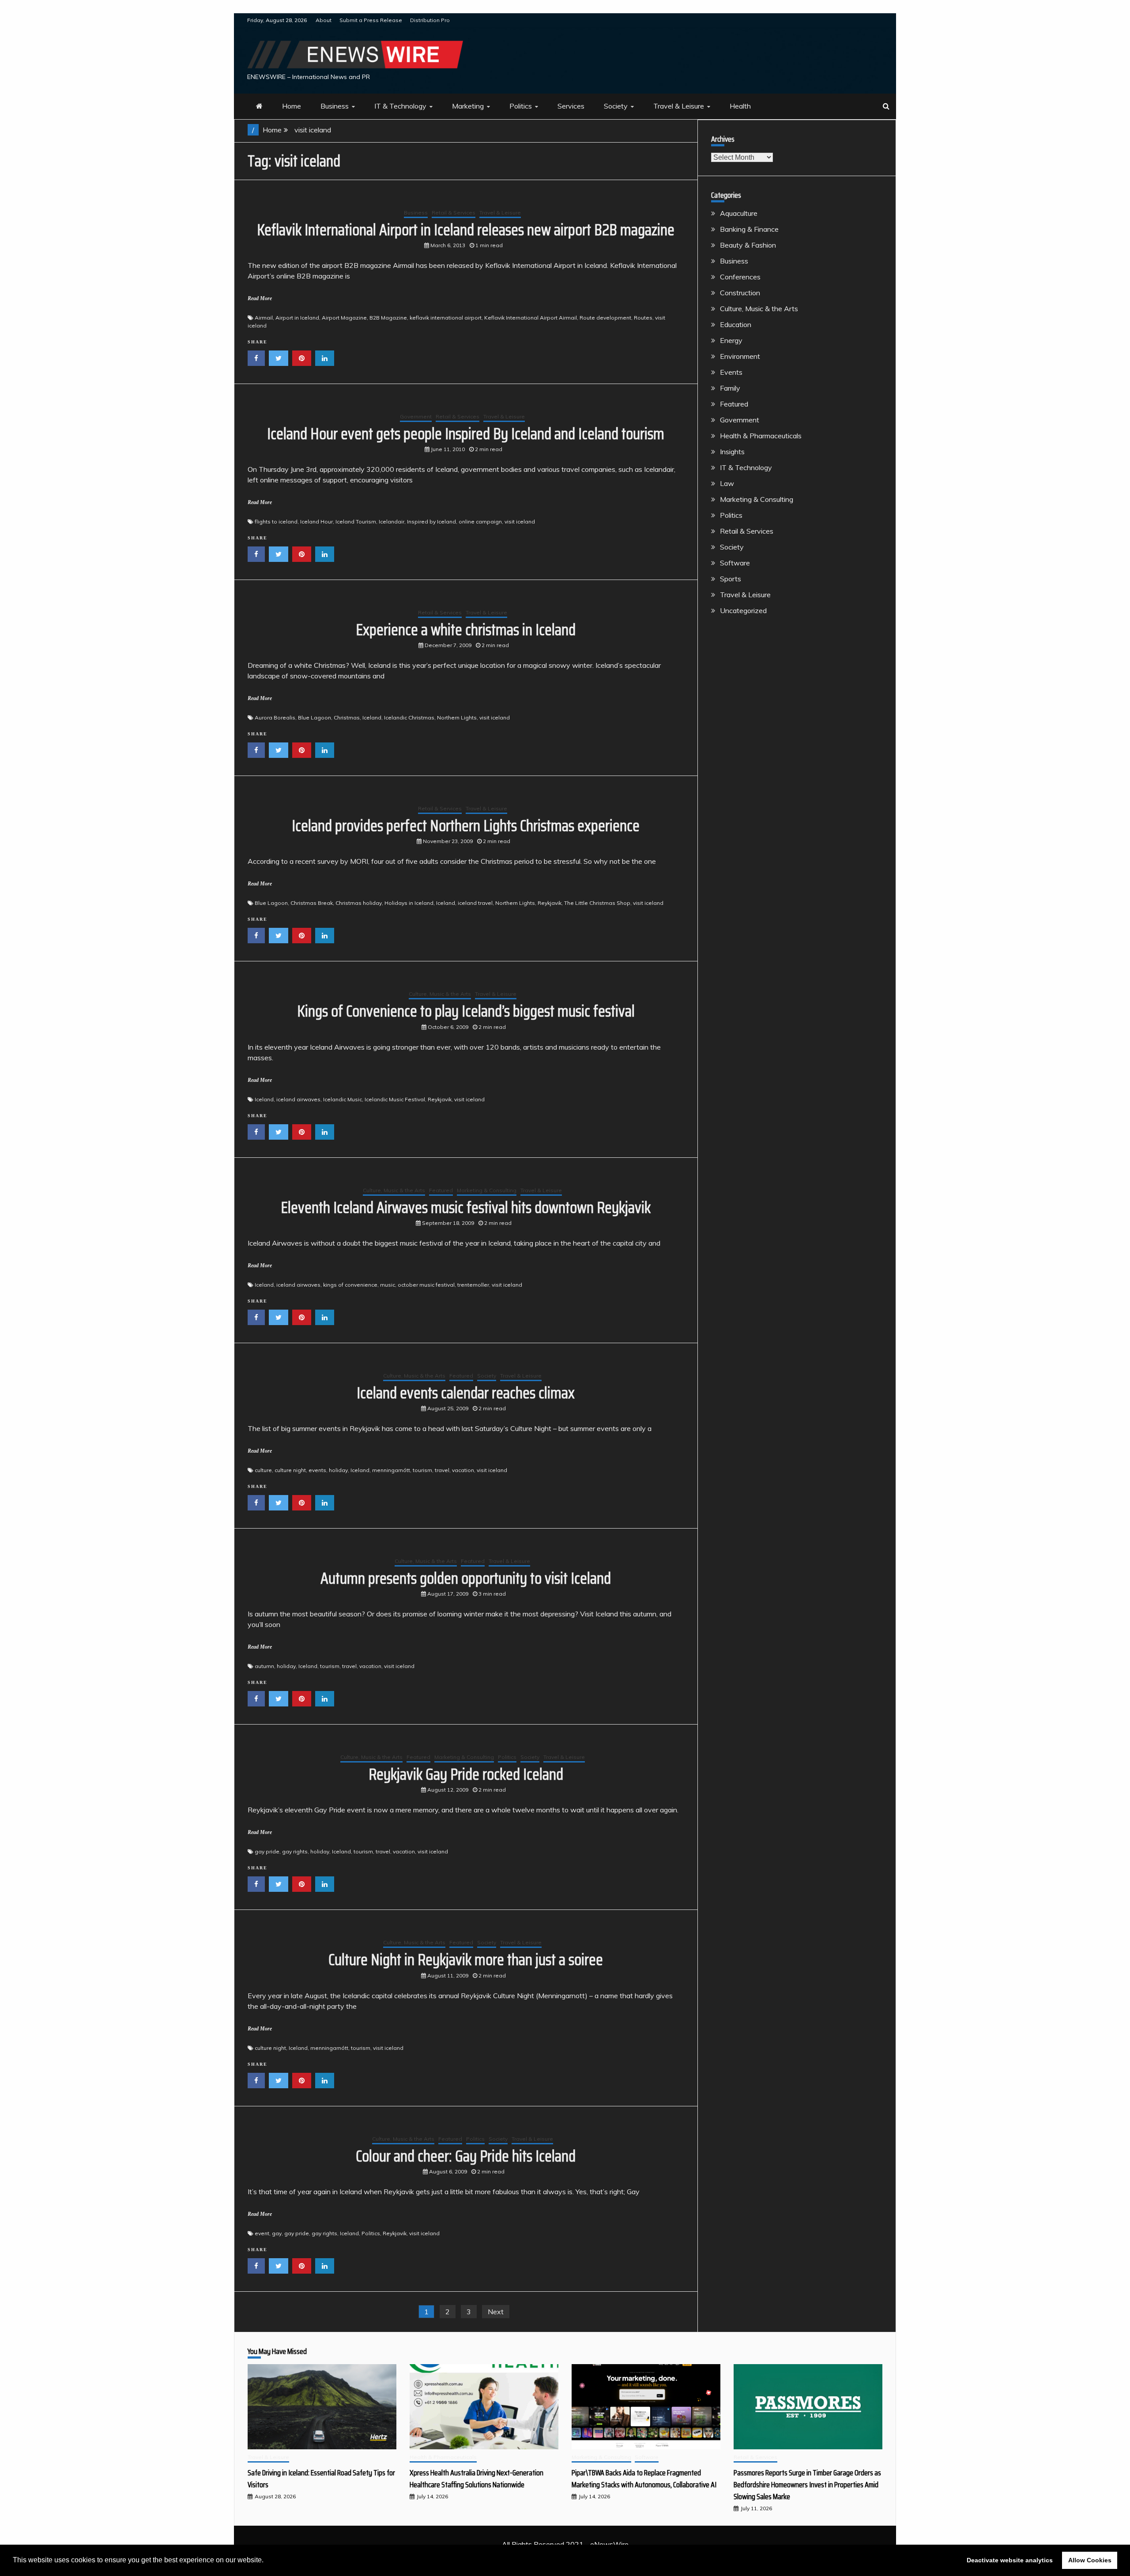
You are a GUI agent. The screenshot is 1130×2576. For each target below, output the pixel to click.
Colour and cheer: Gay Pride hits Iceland (466, 2156)
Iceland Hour (316, 522)
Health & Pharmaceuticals (761, 436)
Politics (521, 106)
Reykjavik (550, 903)
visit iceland (520, 522)
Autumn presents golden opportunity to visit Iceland (466, 1578)
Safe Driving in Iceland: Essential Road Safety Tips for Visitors (321, 2479)
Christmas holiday (359, 903)
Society (616, 106)
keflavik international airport (446, 318)
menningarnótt (391, 1470)
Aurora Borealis (275, 717)
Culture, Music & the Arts (440, 994)
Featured (441, 1190)
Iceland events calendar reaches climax (466, 1393)
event (262, 2233)
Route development (605, 318)
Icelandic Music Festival (395, 1099)
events (317, 1470)
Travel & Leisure (679, 106)
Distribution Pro (430, 20)
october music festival (426, 1285)
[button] (267, 2561)
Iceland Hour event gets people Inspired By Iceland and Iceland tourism (466, 434)
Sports (731, 579)
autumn (264, 1666)
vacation (463, 1470)
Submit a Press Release (371, 20)
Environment (740, 356)
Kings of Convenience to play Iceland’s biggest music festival (466, 1011)
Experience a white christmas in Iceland (466, 630)
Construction (740, 293)
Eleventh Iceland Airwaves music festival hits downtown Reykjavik (466, 1207)
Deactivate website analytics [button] (1010, 2560)
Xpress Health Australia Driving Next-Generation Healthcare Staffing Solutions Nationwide (476, 2479)
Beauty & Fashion (748, 245)
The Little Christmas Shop (597, 903)
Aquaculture (739, 213)
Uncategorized (743, 610)
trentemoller (473, 1285)
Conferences (740, 277)
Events (731, 372)
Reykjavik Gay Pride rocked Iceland (466, 1774)
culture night (290, 1470)
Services (571, 106)
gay (277, 2233)
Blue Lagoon (315, 717)
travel (442, 1470)
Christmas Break (312, 903)
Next (496, 2312)
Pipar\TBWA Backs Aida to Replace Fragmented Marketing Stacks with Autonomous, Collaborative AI (644, 2479)
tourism (422, 1470)
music (388, 1285)
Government (416, 416)
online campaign (480, 522)
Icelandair (392, 522)
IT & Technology (400, 106)
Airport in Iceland (297, 318)
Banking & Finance (749, 229)
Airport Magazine (344, 318)
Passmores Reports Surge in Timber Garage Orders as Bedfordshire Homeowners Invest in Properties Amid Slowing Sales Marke (807, 2485)
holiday (338, 1470)
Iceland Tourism (356, 522)
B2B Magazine (388, 318)
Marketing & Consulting (487, 1190)
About (324, 20)
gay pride (267, 1851)
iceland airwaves (298, 1099)
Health (740, 106)
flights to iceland (276, 522)
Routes (643, 318)
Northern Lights (457, 717)
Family (730, 388)
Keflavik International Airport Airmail (531, 318)
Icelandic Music (343, 1099)
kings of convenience (350, 1285)
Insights (732, 452)
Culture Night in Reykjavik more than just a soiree (466, 1960)
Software (735, 563)
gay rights (295, 1851)
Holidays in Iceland (409, 903)
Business (335, 106)
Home (292, 106)
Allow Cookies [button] (1090, 2560)
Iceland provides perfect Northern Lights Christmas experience (466, 826)
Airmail (264, 318)
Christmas (347, 717)
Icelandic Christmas (409, 717)
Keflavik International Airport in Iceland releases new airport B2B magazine (466, 230)
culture (263, 1470)
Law (727, 483)
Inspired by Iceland (431, 522)
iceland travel (475, 903)
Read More (260, 298)
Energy (731, 340)
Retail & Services (454, 213)
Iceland (372, 717)
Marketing (468, 106)
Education (736, 324)
